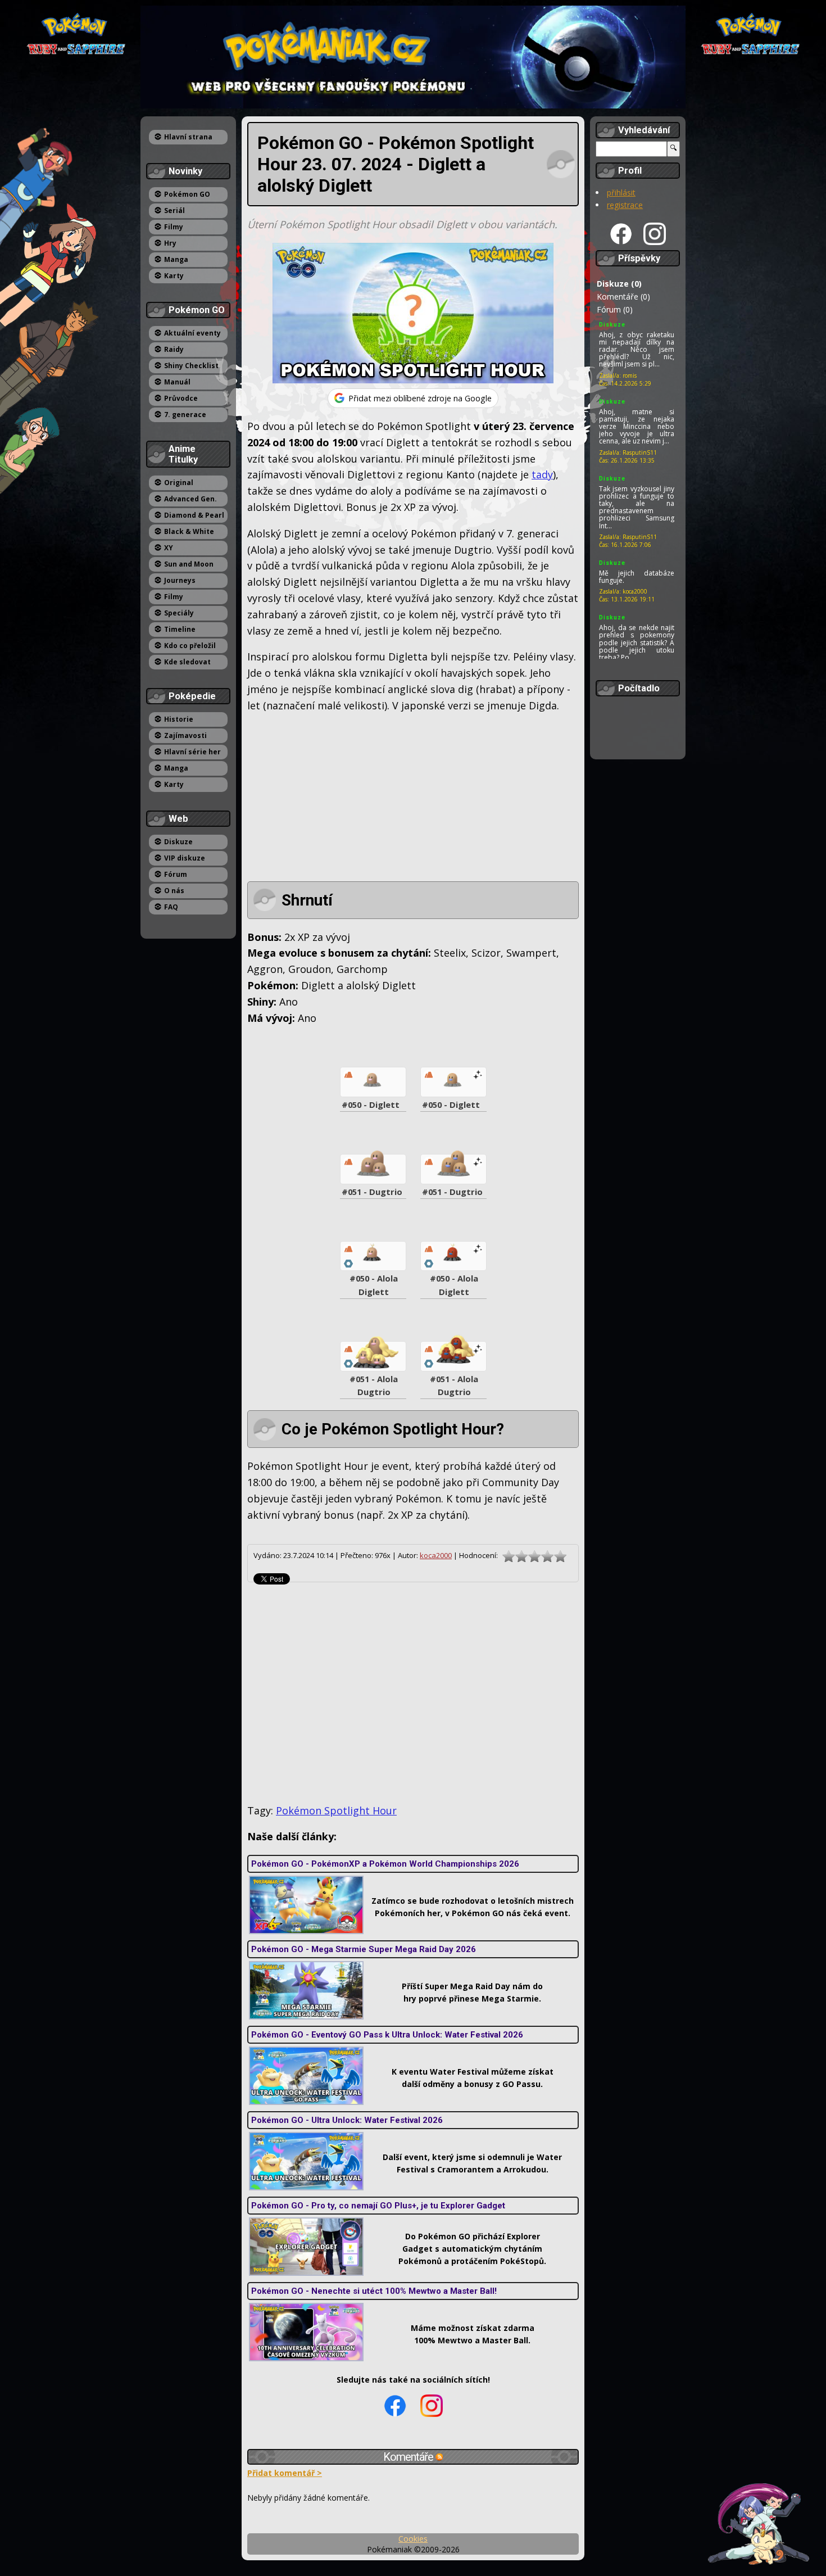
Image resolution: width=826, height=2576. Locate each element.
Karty (174, 276)
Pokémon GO (187, 194)
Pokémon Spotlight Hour (336, 1810)
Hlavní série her (192, 752)
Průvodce (181, 398)
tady (542, 474)
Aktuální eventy (192, 333)
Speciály (179, 613)
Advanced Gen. (190, 499)
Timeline (180, 629)
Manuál (177, 382)
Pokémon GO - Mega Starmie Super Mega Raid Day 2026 (364, 1949)
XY (169, 548)
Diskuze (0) (619, 284)
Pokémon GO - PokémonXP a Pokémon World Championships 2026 (385, 1864)
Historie (179, 719)
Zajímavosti (185, 735)
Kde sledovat (187, 662)
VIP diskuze (185, 858)
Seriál (174, 210)
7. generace (185, 415)
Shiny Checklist (191, 366)
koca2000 (436, 1555)
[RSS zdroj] (439, 2457)
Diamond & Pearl (194, 515)
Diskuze (178, 842)
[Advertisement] (413, 803)
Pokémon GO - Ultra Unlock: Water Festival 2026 (347, 2120)
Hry (170, 243)
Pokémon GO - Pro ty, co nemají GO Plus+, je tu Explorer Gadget (378, 2206)
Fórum (176, 874)
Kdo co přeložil (190, 646)
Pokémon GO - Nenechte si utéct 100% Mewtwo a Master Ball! (374, 2291)
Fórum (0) (615, 309)
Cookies (413, 2539)
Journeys (180, 580)
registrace (625, 205)
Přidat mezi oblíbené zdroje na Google (420, 398)
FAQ (171, 907)
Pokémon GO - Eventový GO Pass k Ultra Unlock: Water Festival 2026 (387, 2035)
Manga (176, 259)
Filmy (174, 227)
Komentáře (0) (623, 296)
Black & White (189, 531)
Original (179, 483)
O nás (174, 891)
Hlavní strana (188, 137)
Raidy (174, 349)
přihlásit (621, 193)
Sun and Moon (189, 564)
